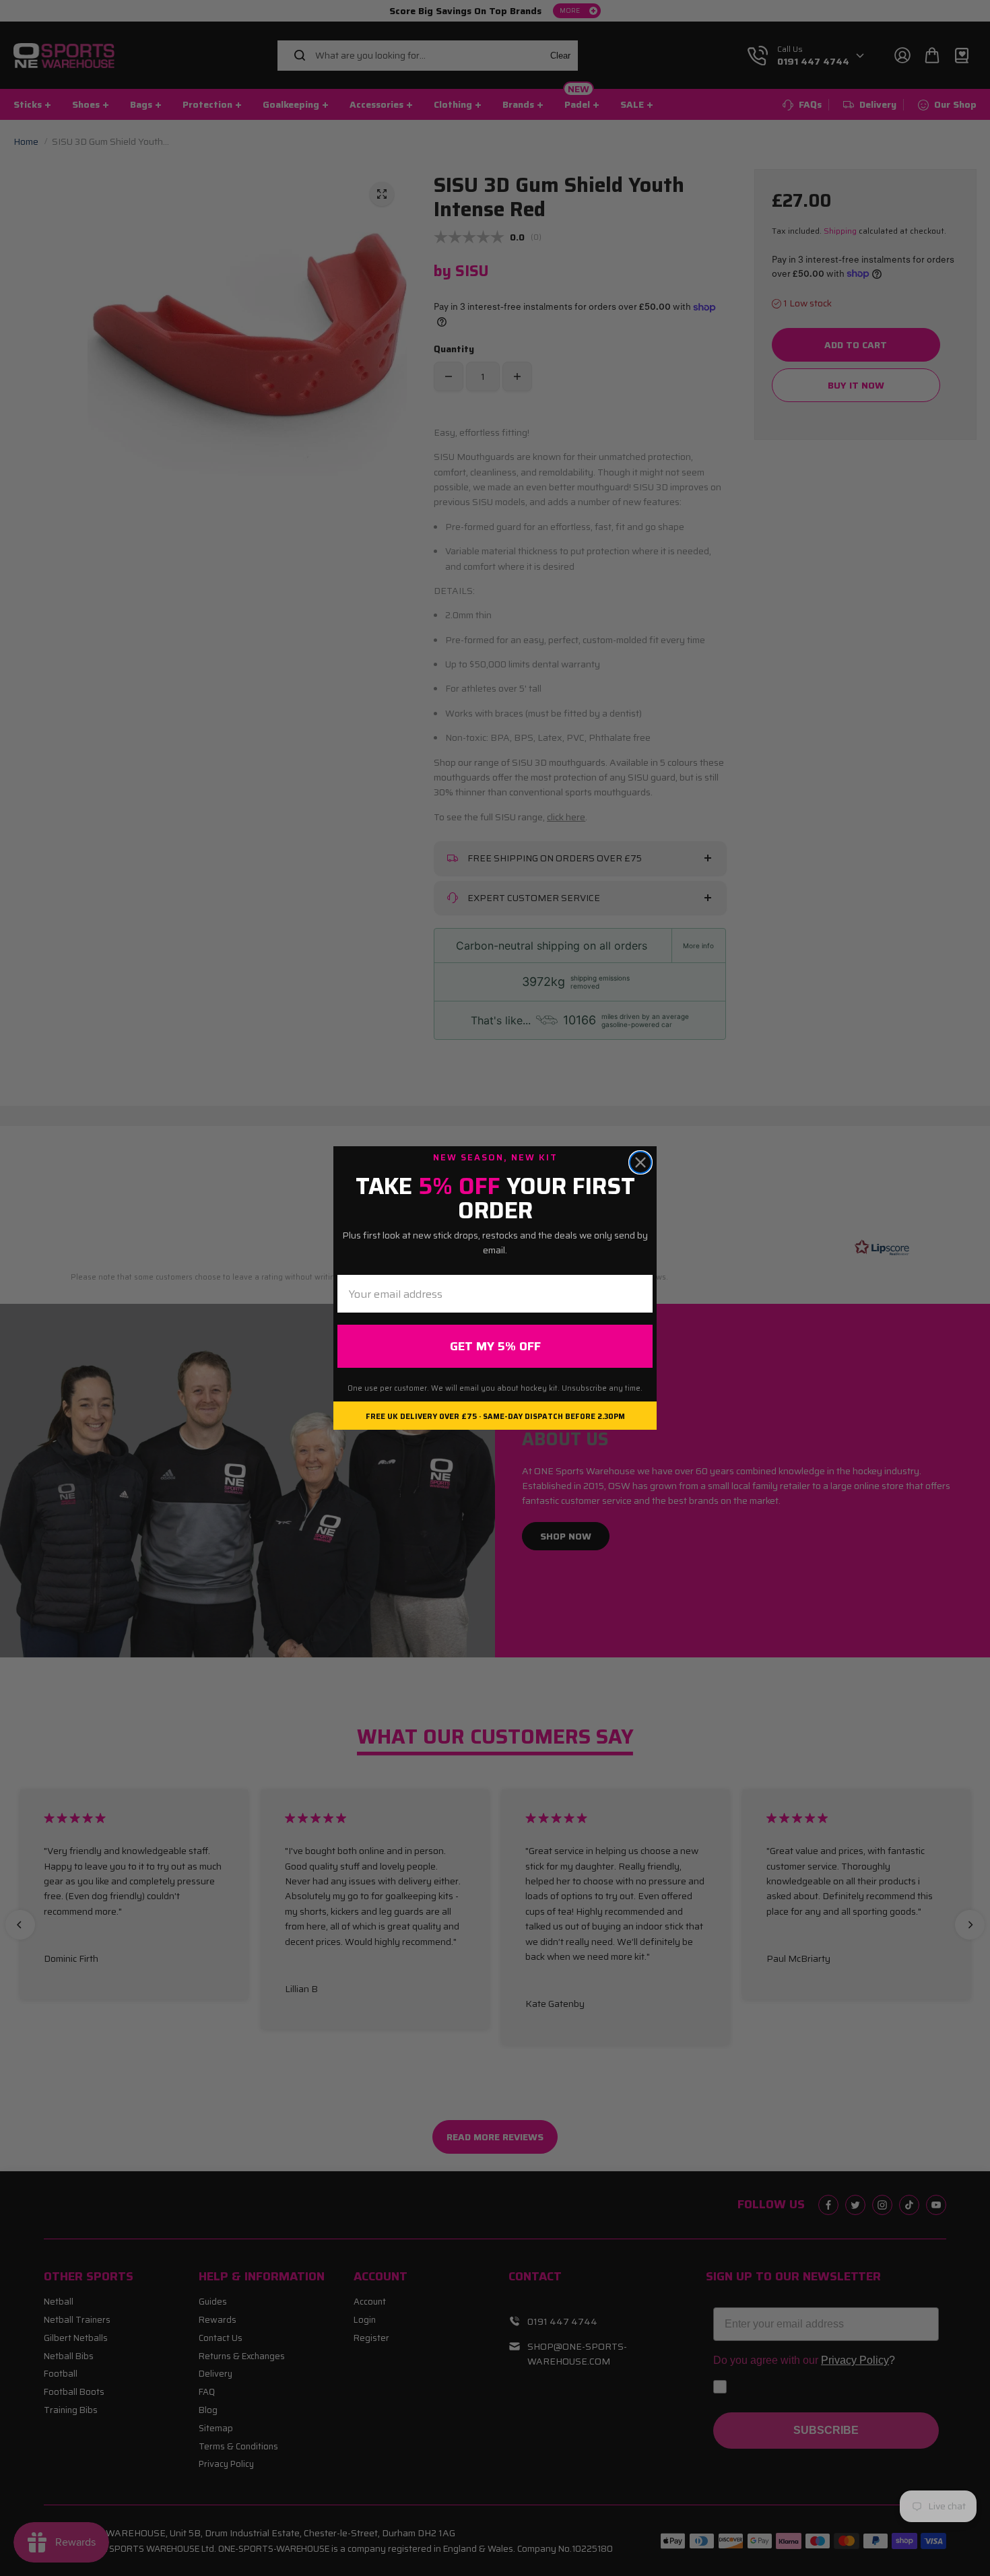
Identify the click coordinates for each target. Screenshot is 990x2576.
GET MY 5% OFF (495, 1346)
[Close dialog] (640, 1162)
